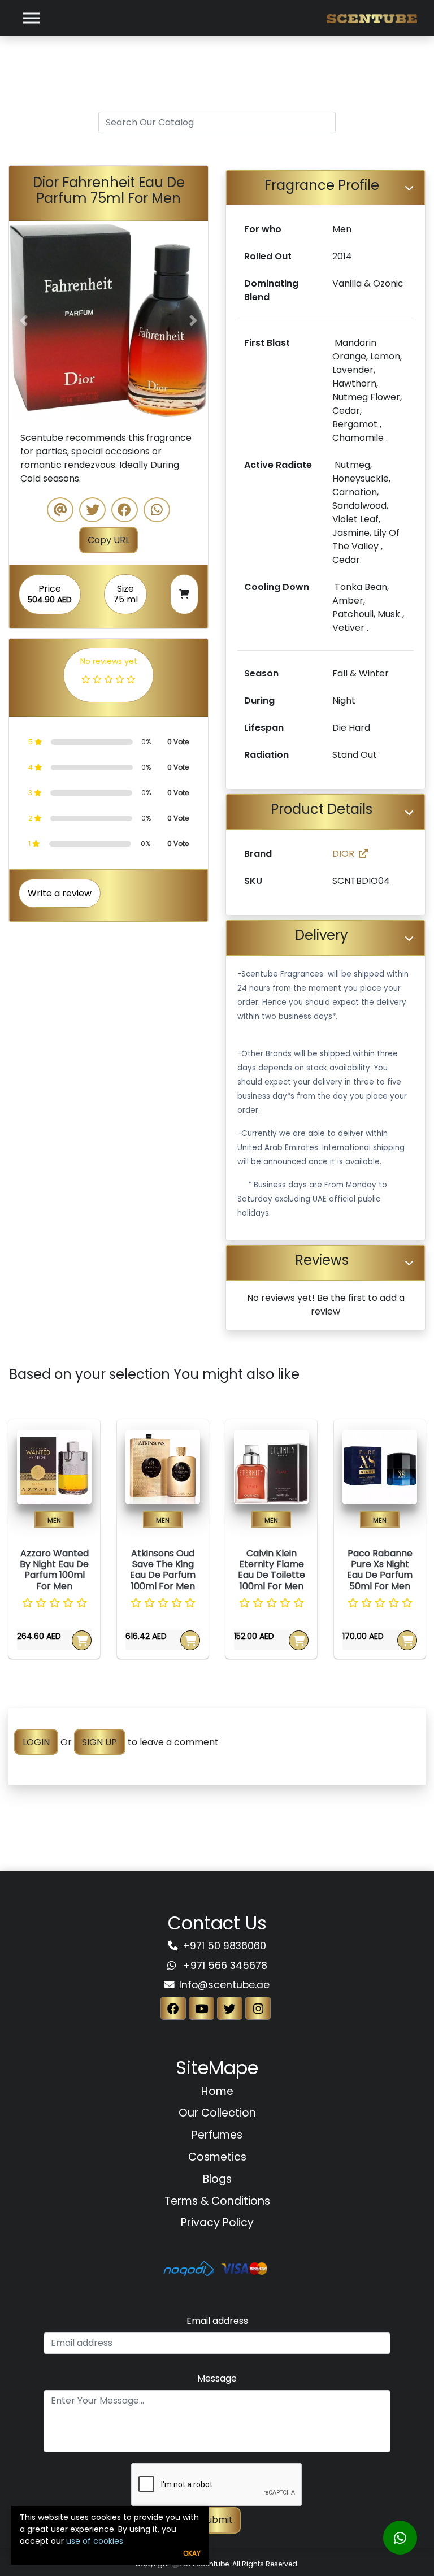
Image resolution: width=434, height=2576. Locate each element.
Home (217, 2091)
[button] (24, 320)
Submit (217, 2520)
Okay (192, 2553)
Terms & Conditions (217, 2201)
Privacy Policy (217, 2222)
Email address (217, 2321)
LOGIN (36, 1742)
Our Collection (217, 2113)
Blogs (217, 2179)
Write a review (60, 893)
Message (217, 2378)
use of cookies (95, 2541)
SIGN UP (99, 1742)
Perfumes (217, 2135)
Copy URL (108, 540)
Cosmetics (217, 2157)
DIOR (343, 854)
